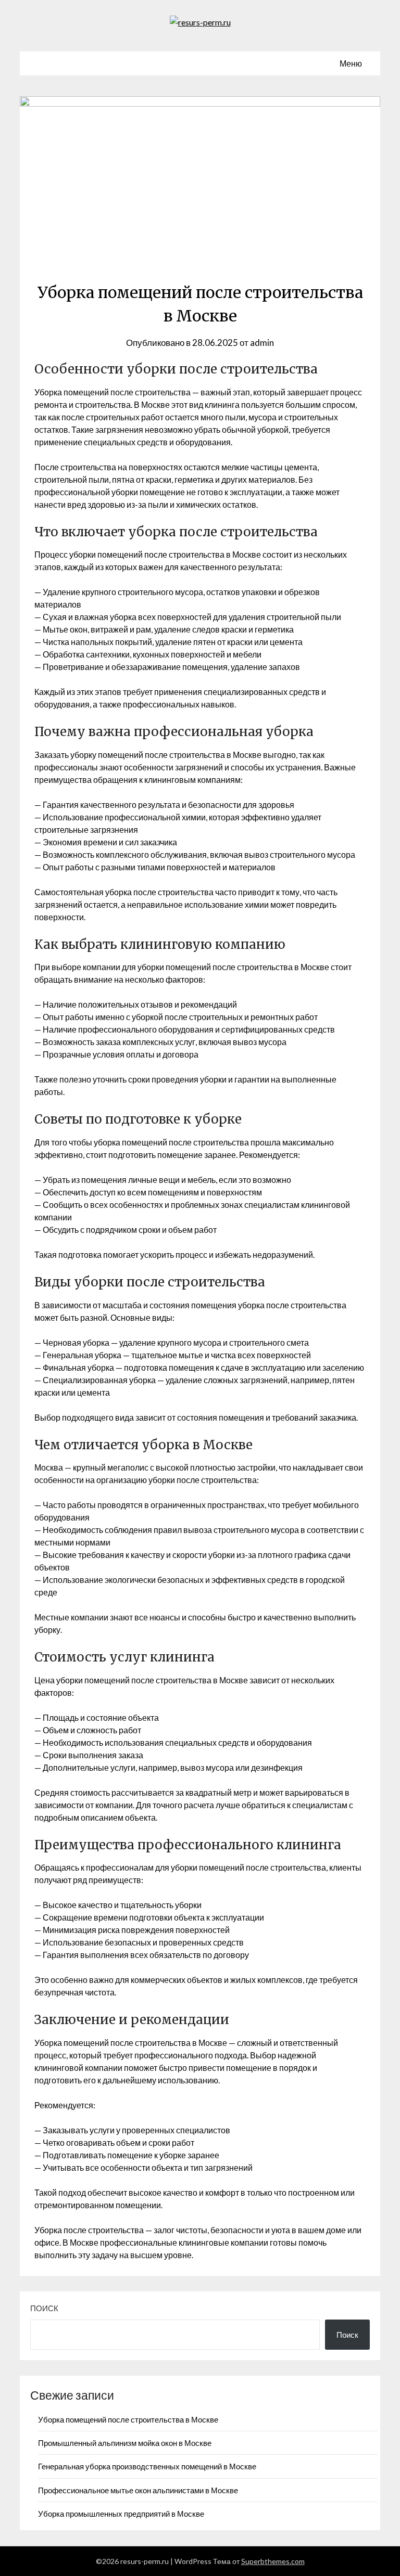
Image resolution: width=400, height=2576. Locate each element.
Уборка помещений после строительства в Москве (128, 2419)
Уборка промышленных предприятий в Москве (121, 2514)
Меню (351, 63)
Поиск (44, 2308)
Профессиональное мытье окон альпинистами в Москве (138, 2490)
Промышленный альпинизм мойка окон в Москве (125, 2443)
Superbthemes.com (273, 2561)
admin (262, 343)
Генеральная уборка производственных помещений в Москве (147, 2466)
